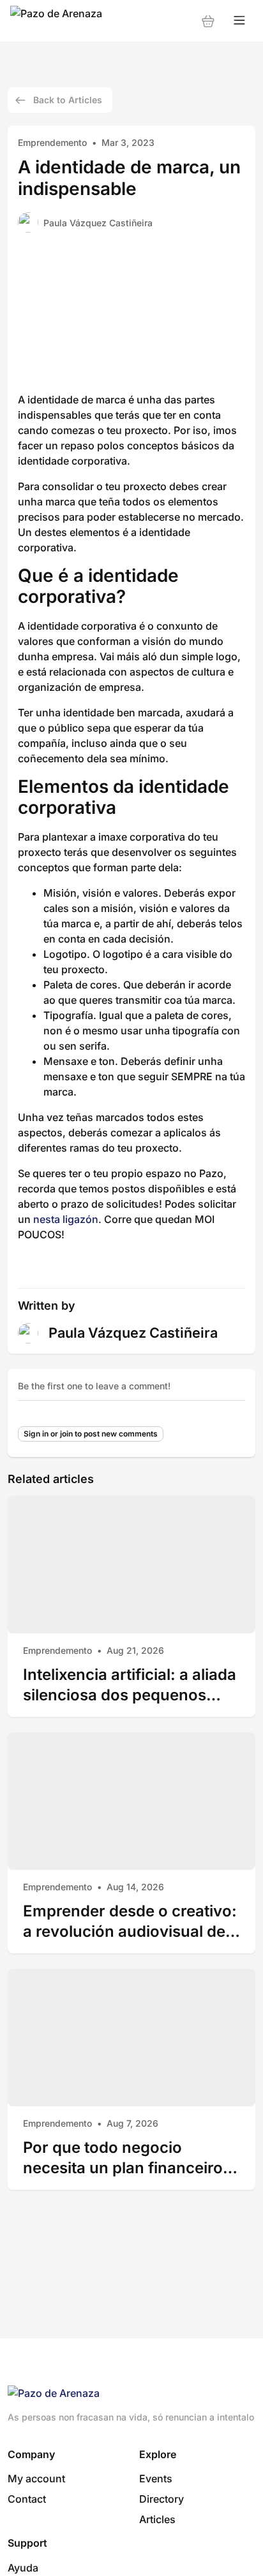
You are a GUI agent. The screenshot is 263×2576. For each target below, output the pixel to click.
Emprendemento (52, 142)
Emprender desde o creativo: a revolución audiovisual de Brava (130, 1921)
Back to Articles (68, 100)
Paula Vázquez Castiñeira (98, 223)
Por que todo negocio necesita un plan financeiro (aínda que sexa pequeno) (123, 2158)
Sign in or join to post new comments (91, 1434)
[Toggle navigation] (239, 21)
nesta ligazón (64, 1219)
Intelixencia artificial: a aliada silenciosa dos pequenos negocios (130, 1685)
